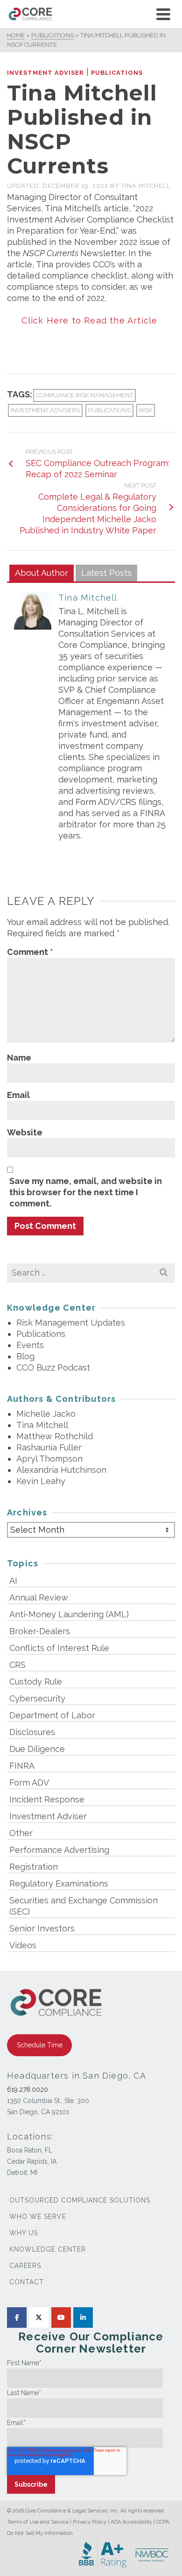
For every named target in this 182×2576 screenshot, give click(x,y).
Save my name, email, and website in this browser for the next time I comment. (86, 1192)
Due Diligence (37, 1749)
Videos (23, 1945)
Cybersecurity (37, 1698)
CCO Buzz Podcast (53, 1367)
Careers (25, 2266)
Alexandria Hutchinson (61, 1470)
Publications (117, 73)
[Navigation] (163, 14)
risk (146, 410)
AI (13, 1581)
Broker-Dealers (40, 1631)
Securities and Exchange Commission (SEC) (84, 1906)
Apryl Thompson (49, 1459)
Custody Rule (36, 1682)
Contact (27, 2282)
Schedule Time (40, 2045)
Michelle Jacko (46, 1414)
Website (25, 1132)
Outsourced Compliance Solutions (80, 2200)
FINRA (22, 1766)
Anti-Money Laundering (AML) (69, 1614)
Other (21, 1833)
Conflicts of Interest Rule (59, 1648)
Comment (30, 952)
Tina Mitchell (146, 186)
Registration (34, 1867)
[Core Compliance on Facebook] (17, 2318)
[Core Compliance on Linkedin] (83, 2318)
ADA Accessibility (131, 2522)
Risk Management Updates (71, 1323)
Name (19, 1058)
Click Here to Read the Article (91, 320)
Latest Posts (106, 573)
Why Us (24, 2233)
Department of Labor (52, 1715)
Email (18, 1095)
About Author (42, 573)
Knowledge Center (48, 2249)
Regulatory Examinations (59, 1884)
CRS (17, 1665)
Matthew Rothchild (55, 1436)
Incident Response (47, 1799)
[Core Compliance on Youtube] (61, 2318)
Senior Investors (42, 1928)
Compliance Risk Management (84, 395)
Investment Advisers (45, 410)
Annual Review (39, 1597)
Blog (25, 1356)
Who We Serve (38, 2217)
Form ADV (29, 1783)
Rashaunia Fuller (49, 1447)
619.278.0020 (28, 2089)
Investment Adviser (45, 73)
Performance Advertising (59, 1850)
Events (30, 1345)
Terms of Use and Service (38, 2522)
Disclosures (32, 1732)
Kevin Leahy (41, 1481)
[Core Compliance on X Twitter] (39, 2318)
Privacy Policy (90, 2522)
